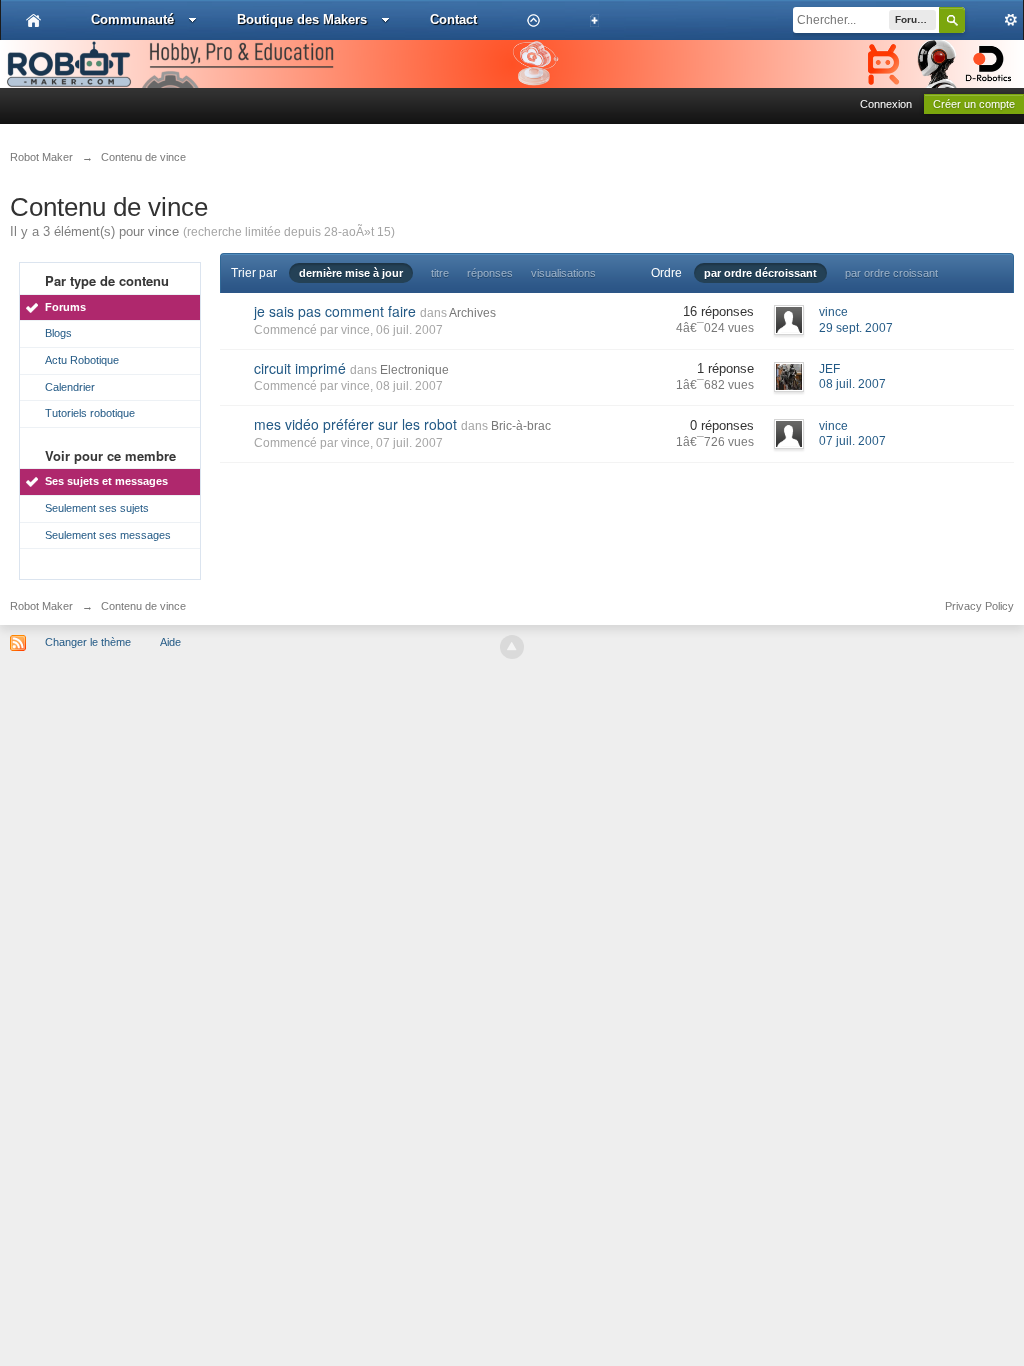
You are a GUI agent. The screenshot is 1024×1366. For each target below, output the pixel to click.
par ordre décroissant (760, 273)
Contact (453, 19)
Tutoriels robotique (90, 413)
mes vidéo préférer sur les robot (355, 424)
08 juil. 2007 (852, 384)
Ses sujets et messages (106, 481)
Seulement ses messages (108, 535)
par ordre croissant (891, 273)
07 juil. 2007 (852, 441)
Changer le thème (88, 642)
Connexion (886, 104)
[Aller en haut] (512, 647)
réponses (490, 273)
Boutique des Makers (302, 19)
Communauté (132, 19)
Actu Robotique (82, 360)
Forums (65, 307)
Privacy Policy (979, 606)
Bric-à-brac (521, 426)
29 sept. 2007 (856, 328)
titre (440, 273)
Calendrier (70, 387)
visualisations (563, 273)
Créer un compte (974, 104)
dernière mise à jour (351, 273)
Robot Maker (41, 606)
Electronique (414, 370)
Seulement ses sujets (97, 508)
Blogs (58, 333)
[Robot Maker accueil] (33, 20)
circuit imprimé (300, 368)
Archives (472, 313)
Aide (170, 642)
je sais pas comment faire (335, 311)
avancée (994, 20)
